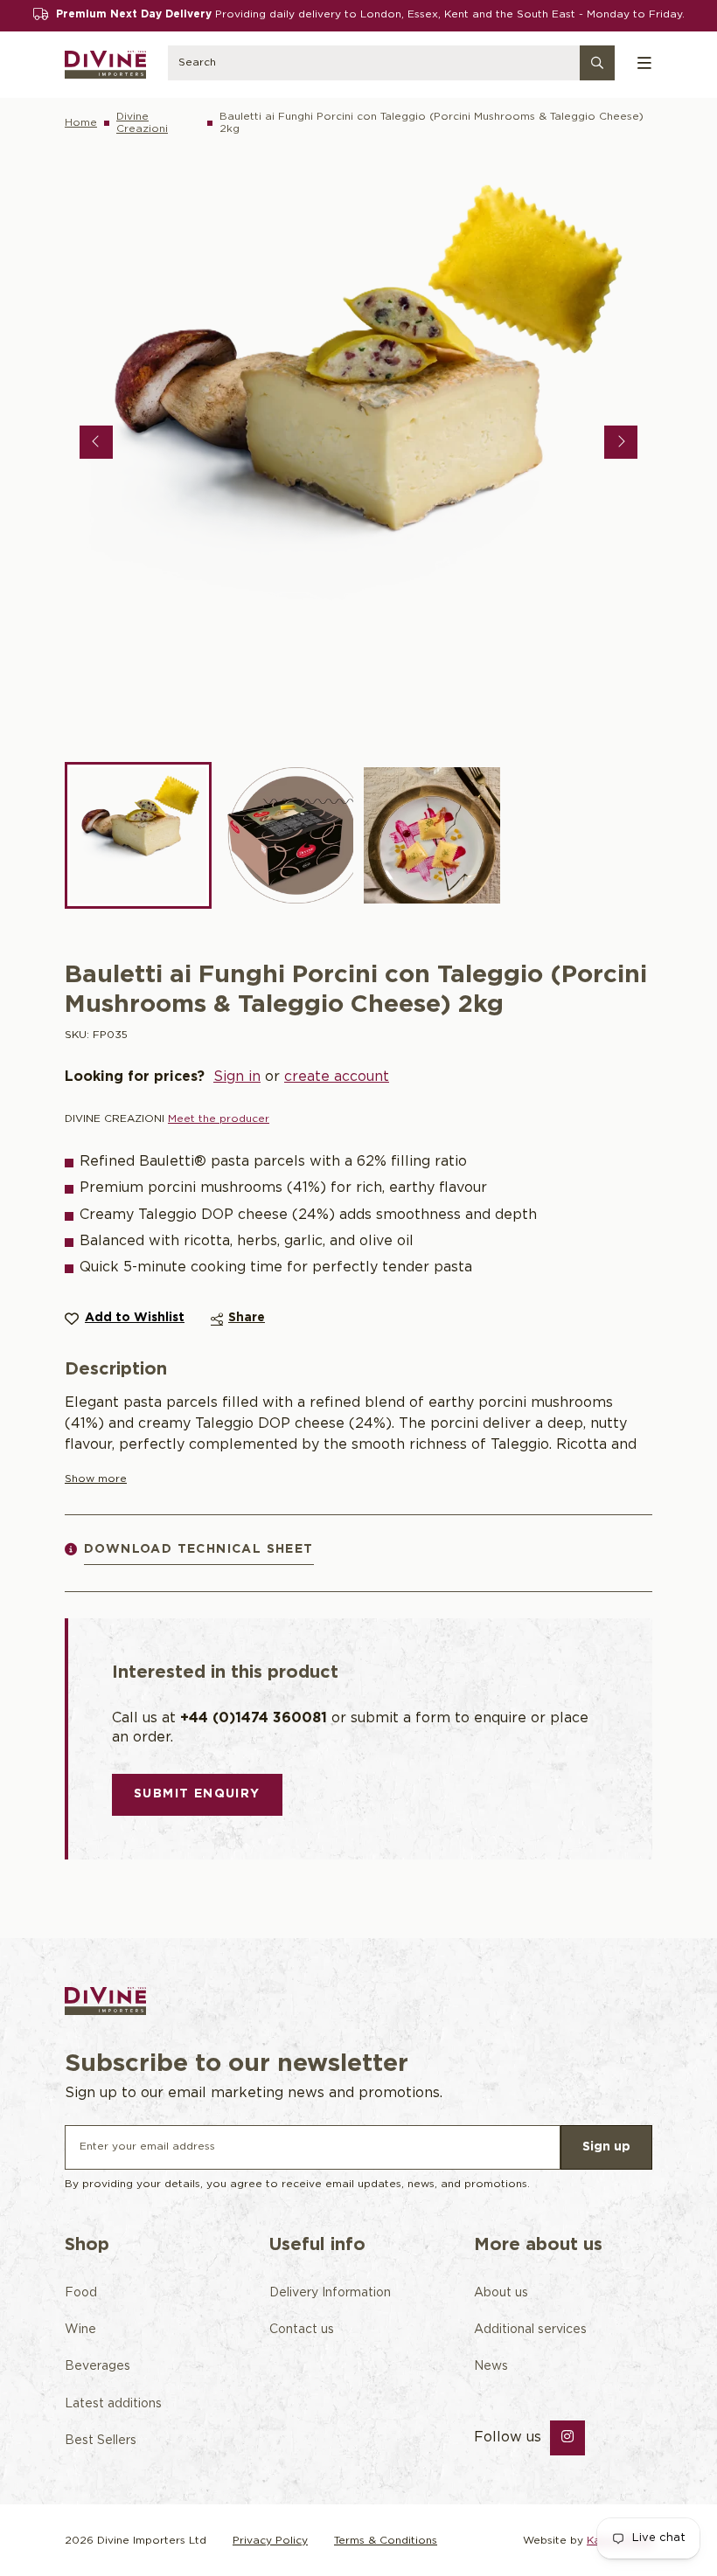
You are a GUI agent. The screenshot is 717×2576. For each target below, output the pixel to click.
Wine (80, 2330)
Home (81, 123)
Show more (96, 1479)
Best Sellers (101, 2441)
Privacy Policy (270, 2541)
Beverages (97, 2366)
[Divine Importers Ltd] (105, 65)
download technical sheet (199, 1549)
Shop (87, 2245)
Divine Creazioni (142, 123)
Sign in (237, 1077)
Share (247, 1318)
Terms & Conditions (386, 2541)
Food (81, 2293)
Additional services (530, 2330)
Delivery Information (330, 2293)
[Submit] (597, 65)
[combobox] (391, 65)
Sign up (606, 2147)
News (491, 2366)
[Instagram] (567, 2438)
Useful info (317, 2245)
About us (501, 2293)
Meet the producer (219, 1119)
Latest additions (113, 2404)
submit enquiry (197, 1794)
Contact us (302, 2330)
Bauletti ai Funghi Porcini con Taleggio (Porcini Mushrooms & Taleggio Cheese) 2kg (432, 123)
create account (337, 1077)
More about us (538, 2245)
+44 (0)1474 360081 (254, 1718)
